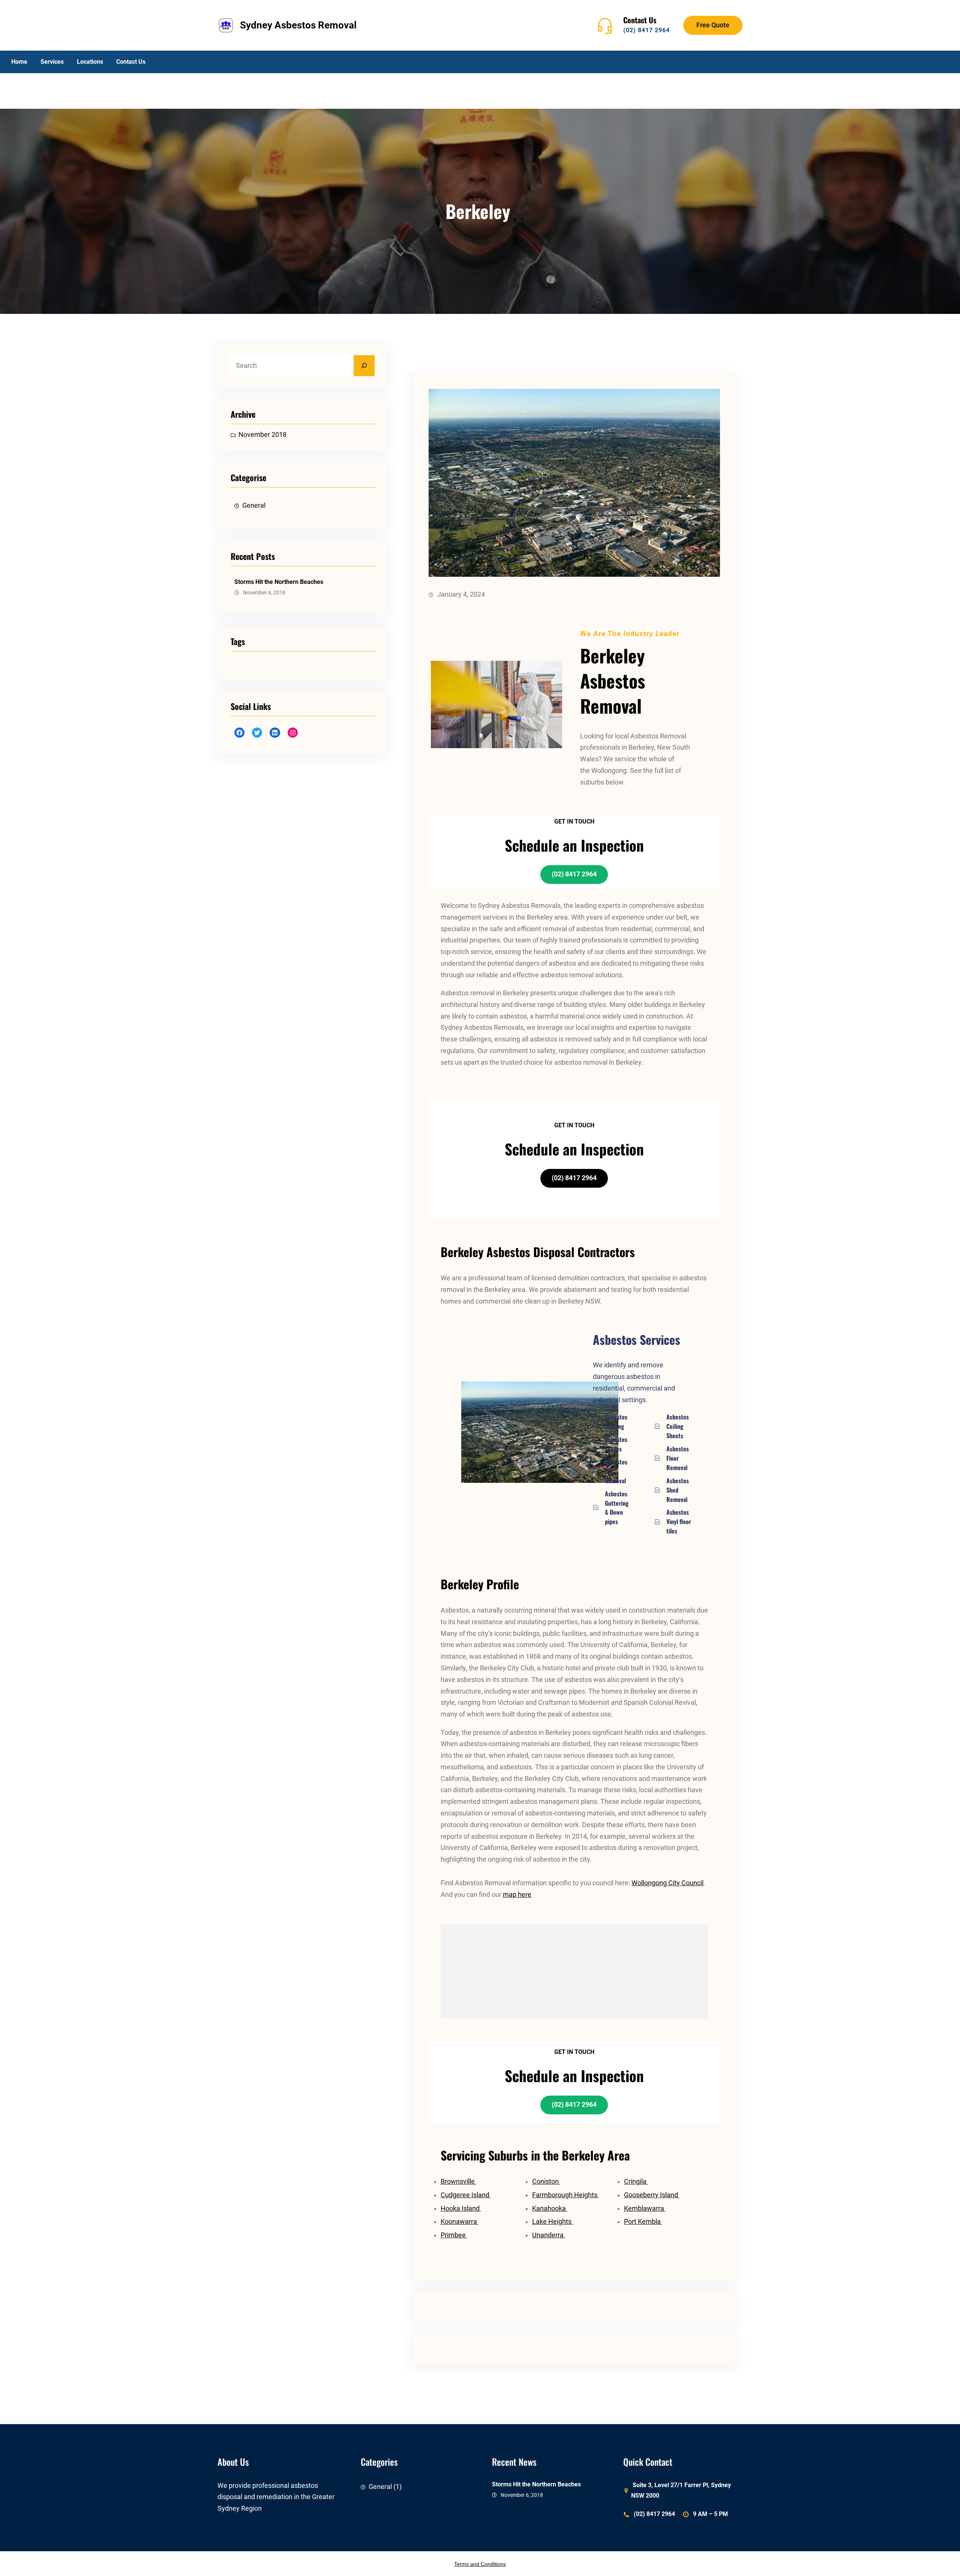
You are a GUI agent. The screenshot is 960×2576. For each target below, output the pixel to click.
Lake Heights (553, 2222)
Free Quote (713, 25)
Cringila (636, 2181)
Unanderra (549, 2235)
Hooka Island (461, 2208)
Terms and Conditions (480, 2564)
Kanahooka (550, 2208)
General (254, 506)
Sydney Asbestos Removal (298, 25)
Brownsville (458, 2181)
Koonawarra (460, 2222)
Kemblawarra (645, 2208)
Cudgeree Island (466, 2195)
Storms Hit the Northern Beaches (279, 582)
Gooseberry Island (652, 2195)
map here (517, 1895)
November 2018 (262, 435)
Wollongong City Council (667, 1883)
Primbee (454, 2235)
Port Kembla (643, 2222)
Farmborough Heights (565, 2195)
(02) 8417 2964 (646, 30)
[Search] (364, 366)
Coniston (546, 2181)
